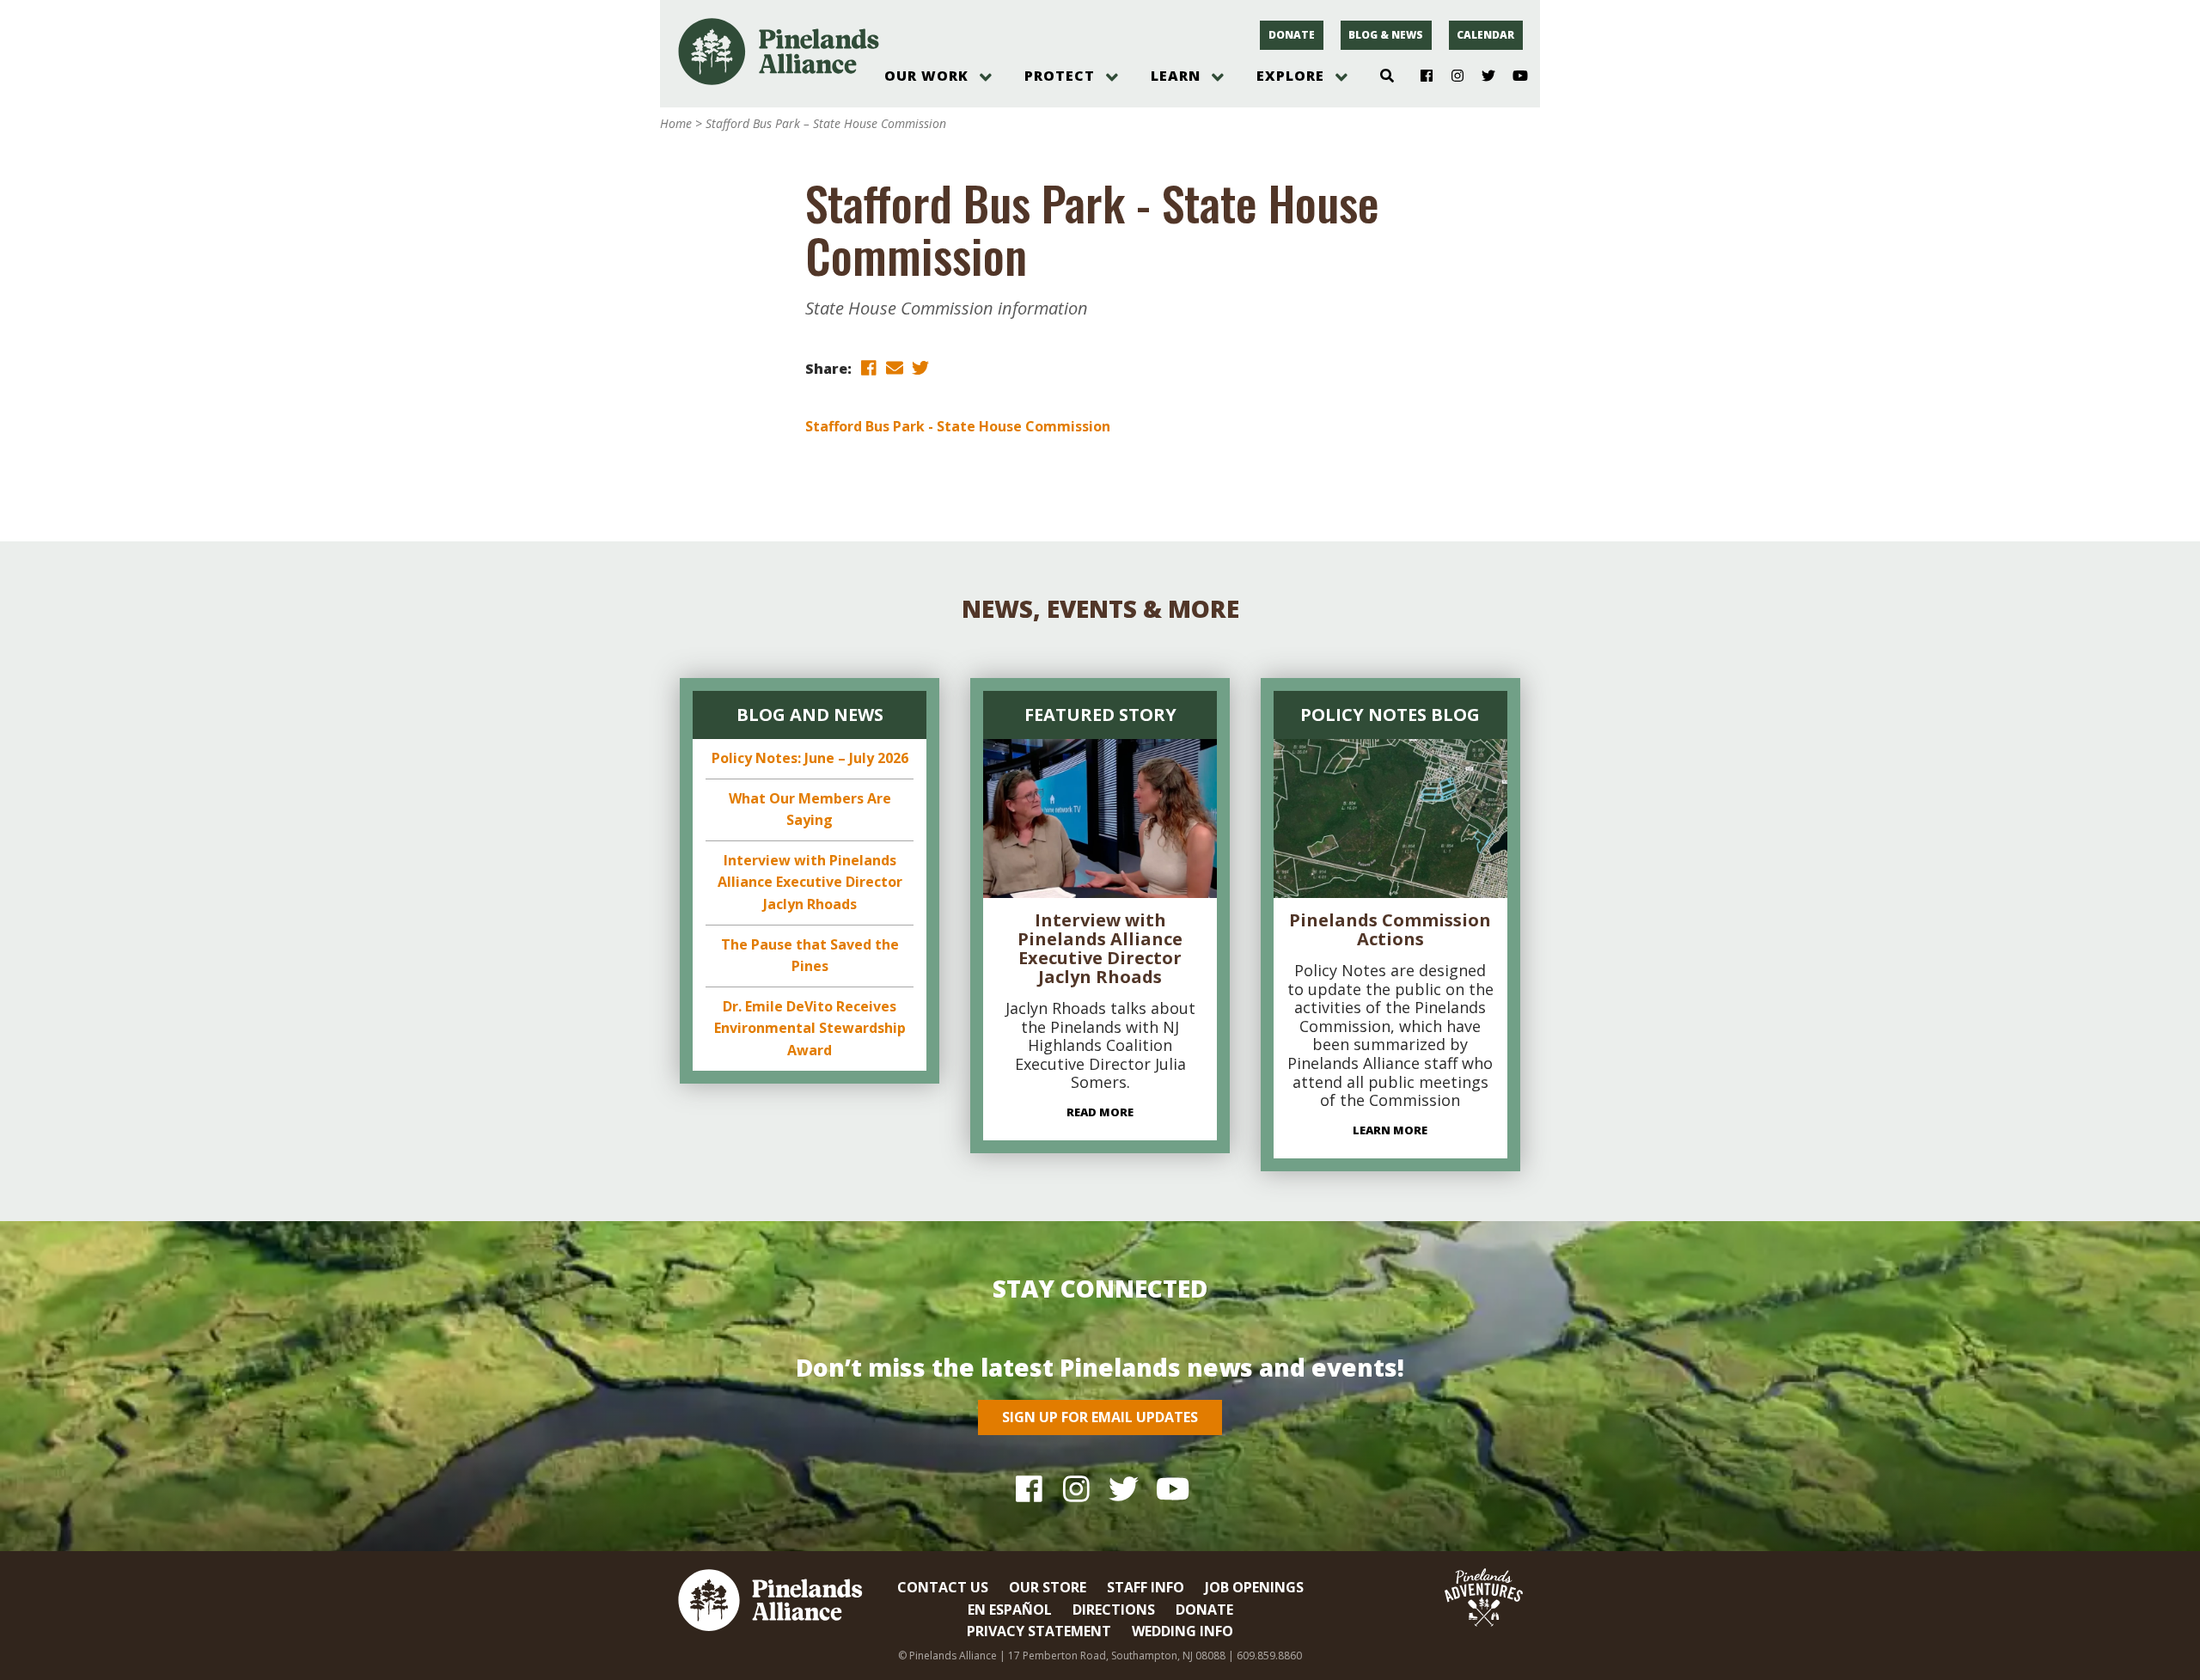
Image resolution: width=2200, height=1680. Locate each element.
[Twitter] (1482, 76)
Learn (1176, 76)
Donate (1292, 35)
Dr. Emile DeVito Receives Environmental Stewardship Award (810, 1028)
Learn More (1390, 1130)
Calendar (1485, 35)
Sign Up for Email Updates (1100, 1417)
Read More (1100, 1112)
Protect (1060, 76)
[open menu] (986, 77)
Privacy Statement (1039, 1631)
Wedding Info (1182, 1631)
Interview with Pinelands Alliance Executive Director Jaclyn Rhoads (810, 882)
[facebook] (869, 367)
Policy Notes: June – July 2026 (810, 758)
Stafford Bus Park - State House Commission (958, 426)
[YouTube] (1513, 76)
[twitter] (920, 367)
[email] (895, 367)
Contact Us (943, 1587)
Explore (1290, 76)
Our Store (1048, 1587)
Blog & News (1386, 35)
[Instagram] (1451, 76)
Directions (1114, 1610)
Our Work (926, 76)
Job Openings (1254, 1587)
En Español (1010, 1610)
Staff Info (1146, 1587)
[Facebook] (1420, 76)
